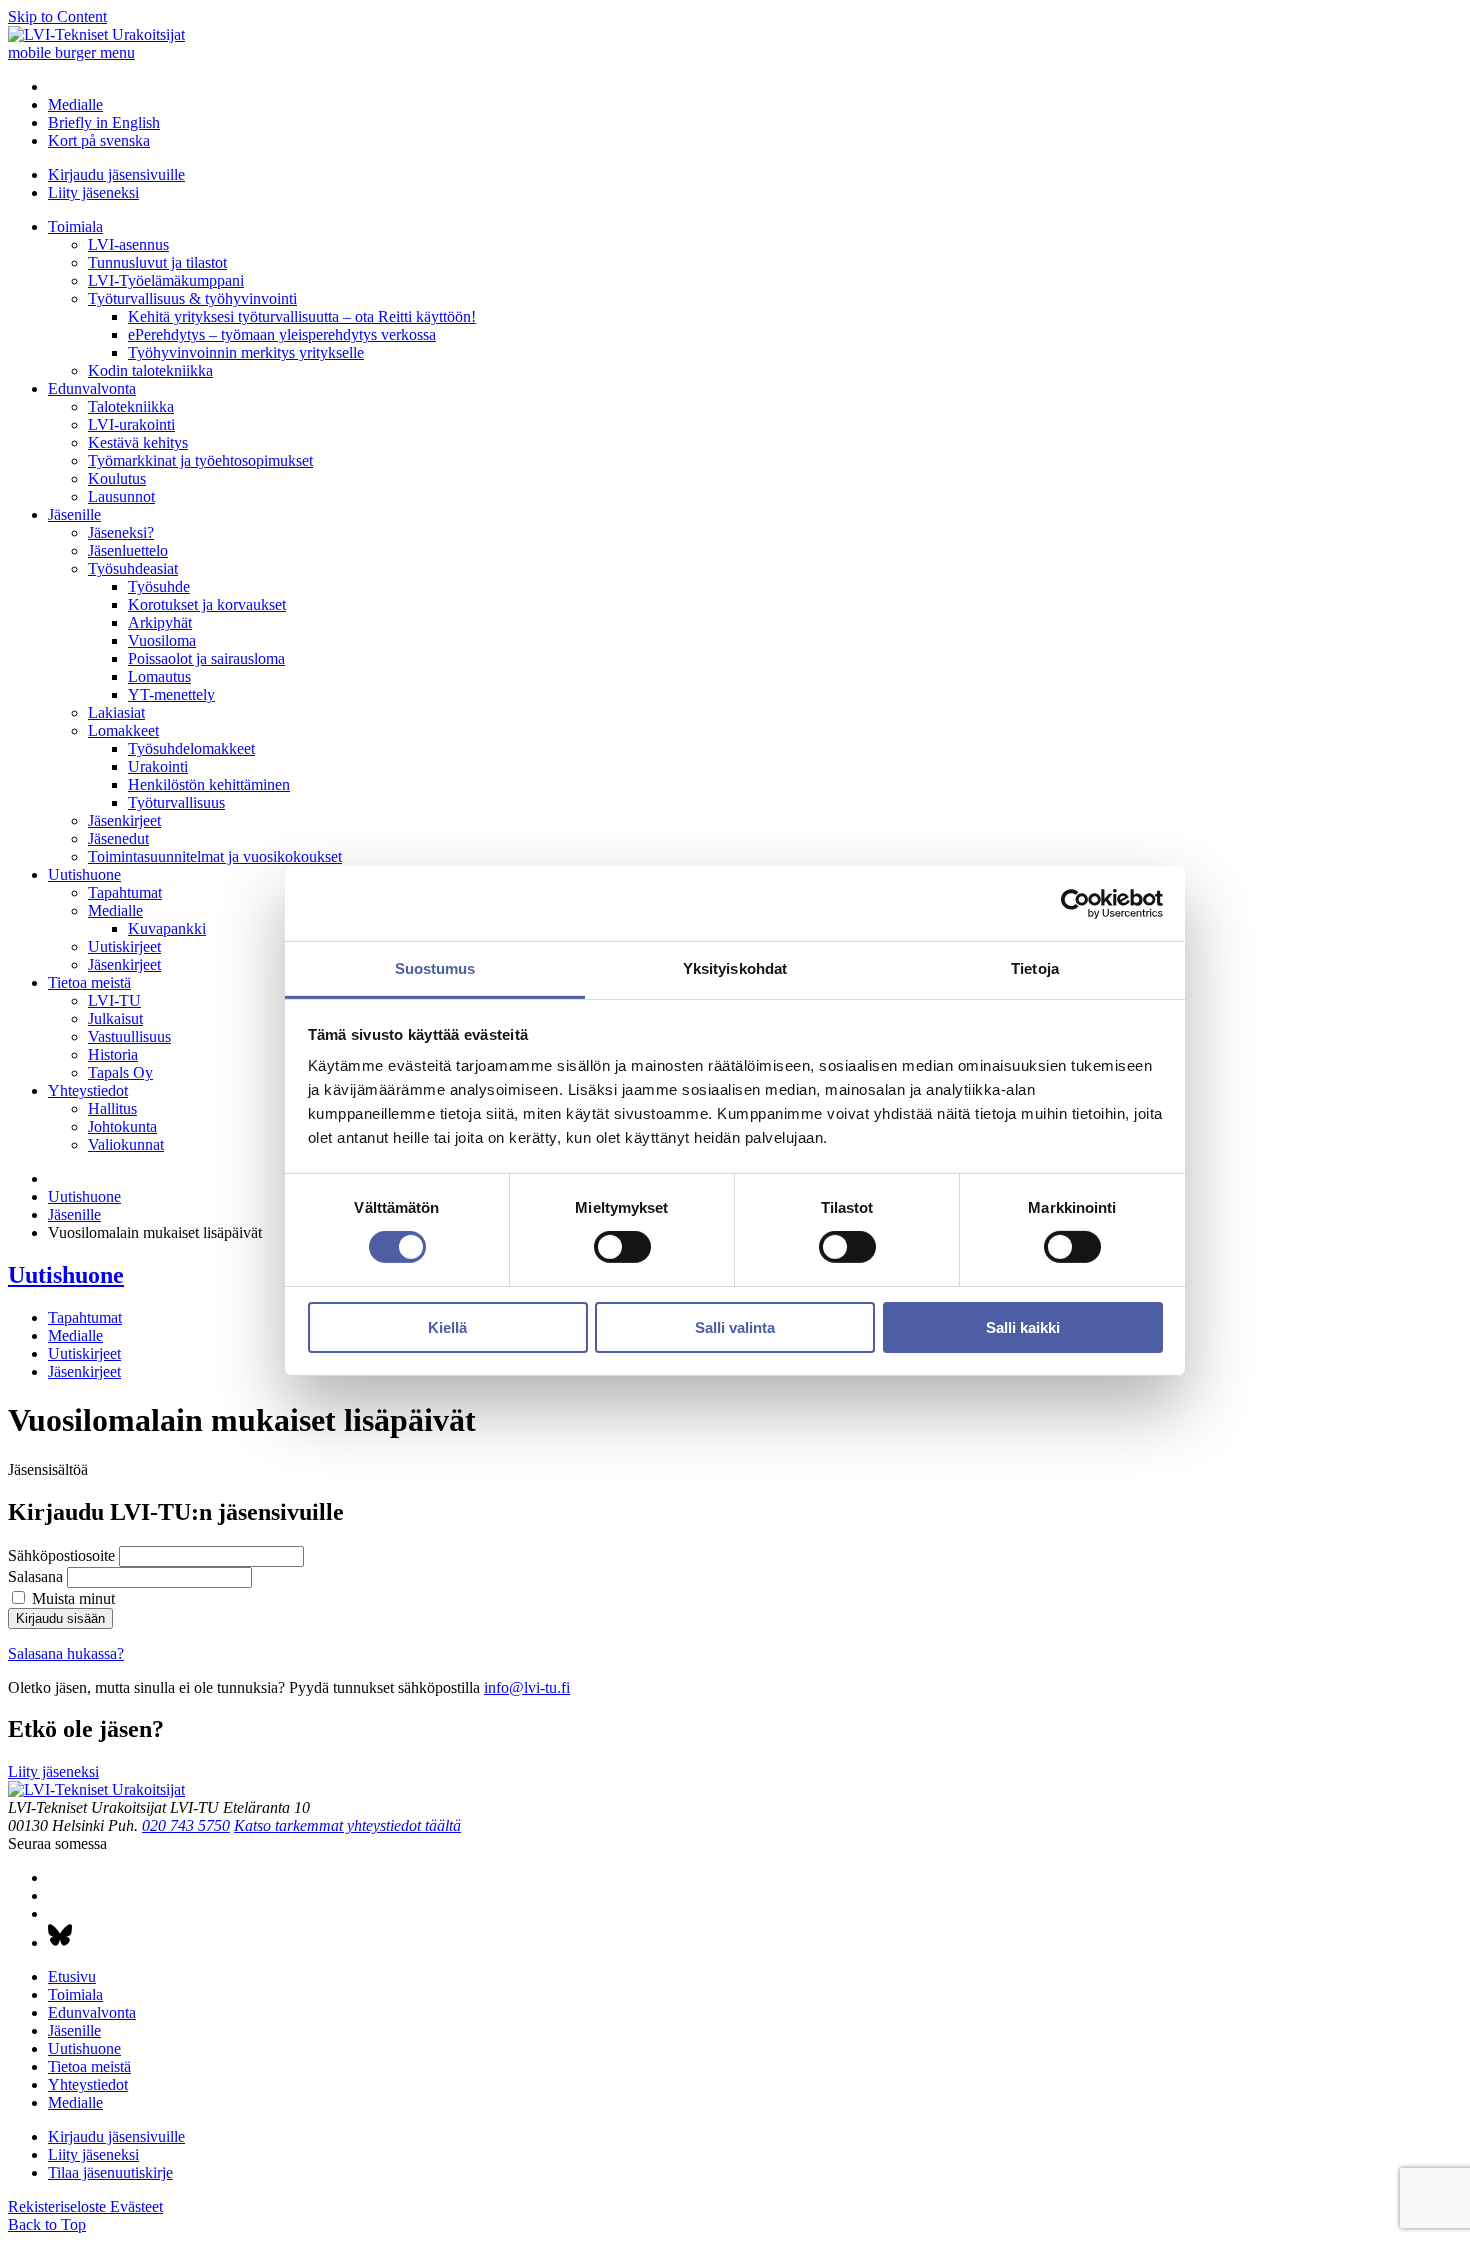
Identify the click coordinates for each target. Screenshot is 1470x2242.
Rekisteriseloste (59, 2206)
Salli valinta (735, 1327)
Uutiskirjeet (124, 946)
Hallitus (112, 1108)
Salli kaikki (1023, 1327)
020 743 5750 (186, 1825)
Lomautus (159, 676)
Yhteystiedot (88, 1090)
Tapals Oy (120, 1072)
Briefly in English (104, 122)
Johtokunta (122, 1126)
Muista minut (73, 1598)
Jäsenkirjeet (124, 820)
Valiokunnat (126, 1144)
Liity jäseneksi (93, 192)
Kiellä (447, 1327)
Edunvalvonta (92, 388)
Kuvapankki (167, 928)
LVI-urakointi (131, 424)
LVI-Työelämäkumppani (166, 280)
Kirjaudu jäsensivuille (116, 174)
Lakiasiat (116, 712)
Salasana (35, 1576)
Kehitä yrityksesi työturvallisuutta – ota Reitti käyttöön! (302, 316)
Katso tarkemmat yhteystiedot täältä (347, 1825)
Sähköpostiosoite (61, 1555)
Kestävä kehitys (138, 442)
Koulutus (117, 478)
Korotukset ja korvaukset (207, 604)
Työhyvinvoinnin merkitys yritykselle (246, 352)
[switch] (622, 1247)
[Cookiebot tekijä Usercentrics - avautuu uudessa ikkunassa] (1075, 903)
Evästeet (136, 2206)
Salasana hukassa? (66, 1653)
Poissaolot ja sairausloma (206, 658)
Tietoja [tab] (1035, 968)
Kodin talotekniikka (150, 370)
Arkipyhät (160, 622)
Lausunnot (121, 496)
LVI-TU (114, 1000)
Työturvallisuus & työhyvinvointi (192, 298)
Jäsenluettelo (128, 550)
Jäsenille (74, 514)
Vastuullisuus (129, 1036)
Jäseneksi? (121, 532)
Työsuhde (159, 586)
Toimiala (75, 226)
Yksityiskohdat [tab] (735, 968)
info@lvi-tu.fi (527, 1687)
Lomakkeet (123, 730)
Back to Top (47, 2224)
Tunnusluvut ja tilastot (157, 262)
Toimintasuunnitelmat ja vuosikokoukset (215, 856)
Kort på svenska (99, 140)
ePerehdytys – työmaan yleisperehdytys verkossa (282, 334)
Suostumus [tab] (435, 968)
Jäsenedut (118, 838)
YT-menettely (171, 694)
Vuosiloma (162, 640)
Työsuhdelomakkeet (191, 748)
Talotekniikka (131, 406)
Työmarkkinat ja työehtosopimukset (200, 460)
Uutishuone (84, 874)
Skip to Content (57, 16)
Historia (113, 1054)
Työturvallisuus (176, 802)
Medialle (75, 104)
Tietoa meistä (89, 982)
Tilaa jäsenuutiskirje (110, 2172)
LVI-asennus (128, 244)
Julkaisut (115, 1018)
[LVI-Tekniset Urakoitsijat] (96, 34)
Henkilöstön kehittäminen (209, 784)
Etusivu (72, 1976)
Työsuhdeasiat (133, 568)
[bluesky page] (60, 1942)
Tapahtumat (125, 892)
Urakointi (158, 766)
